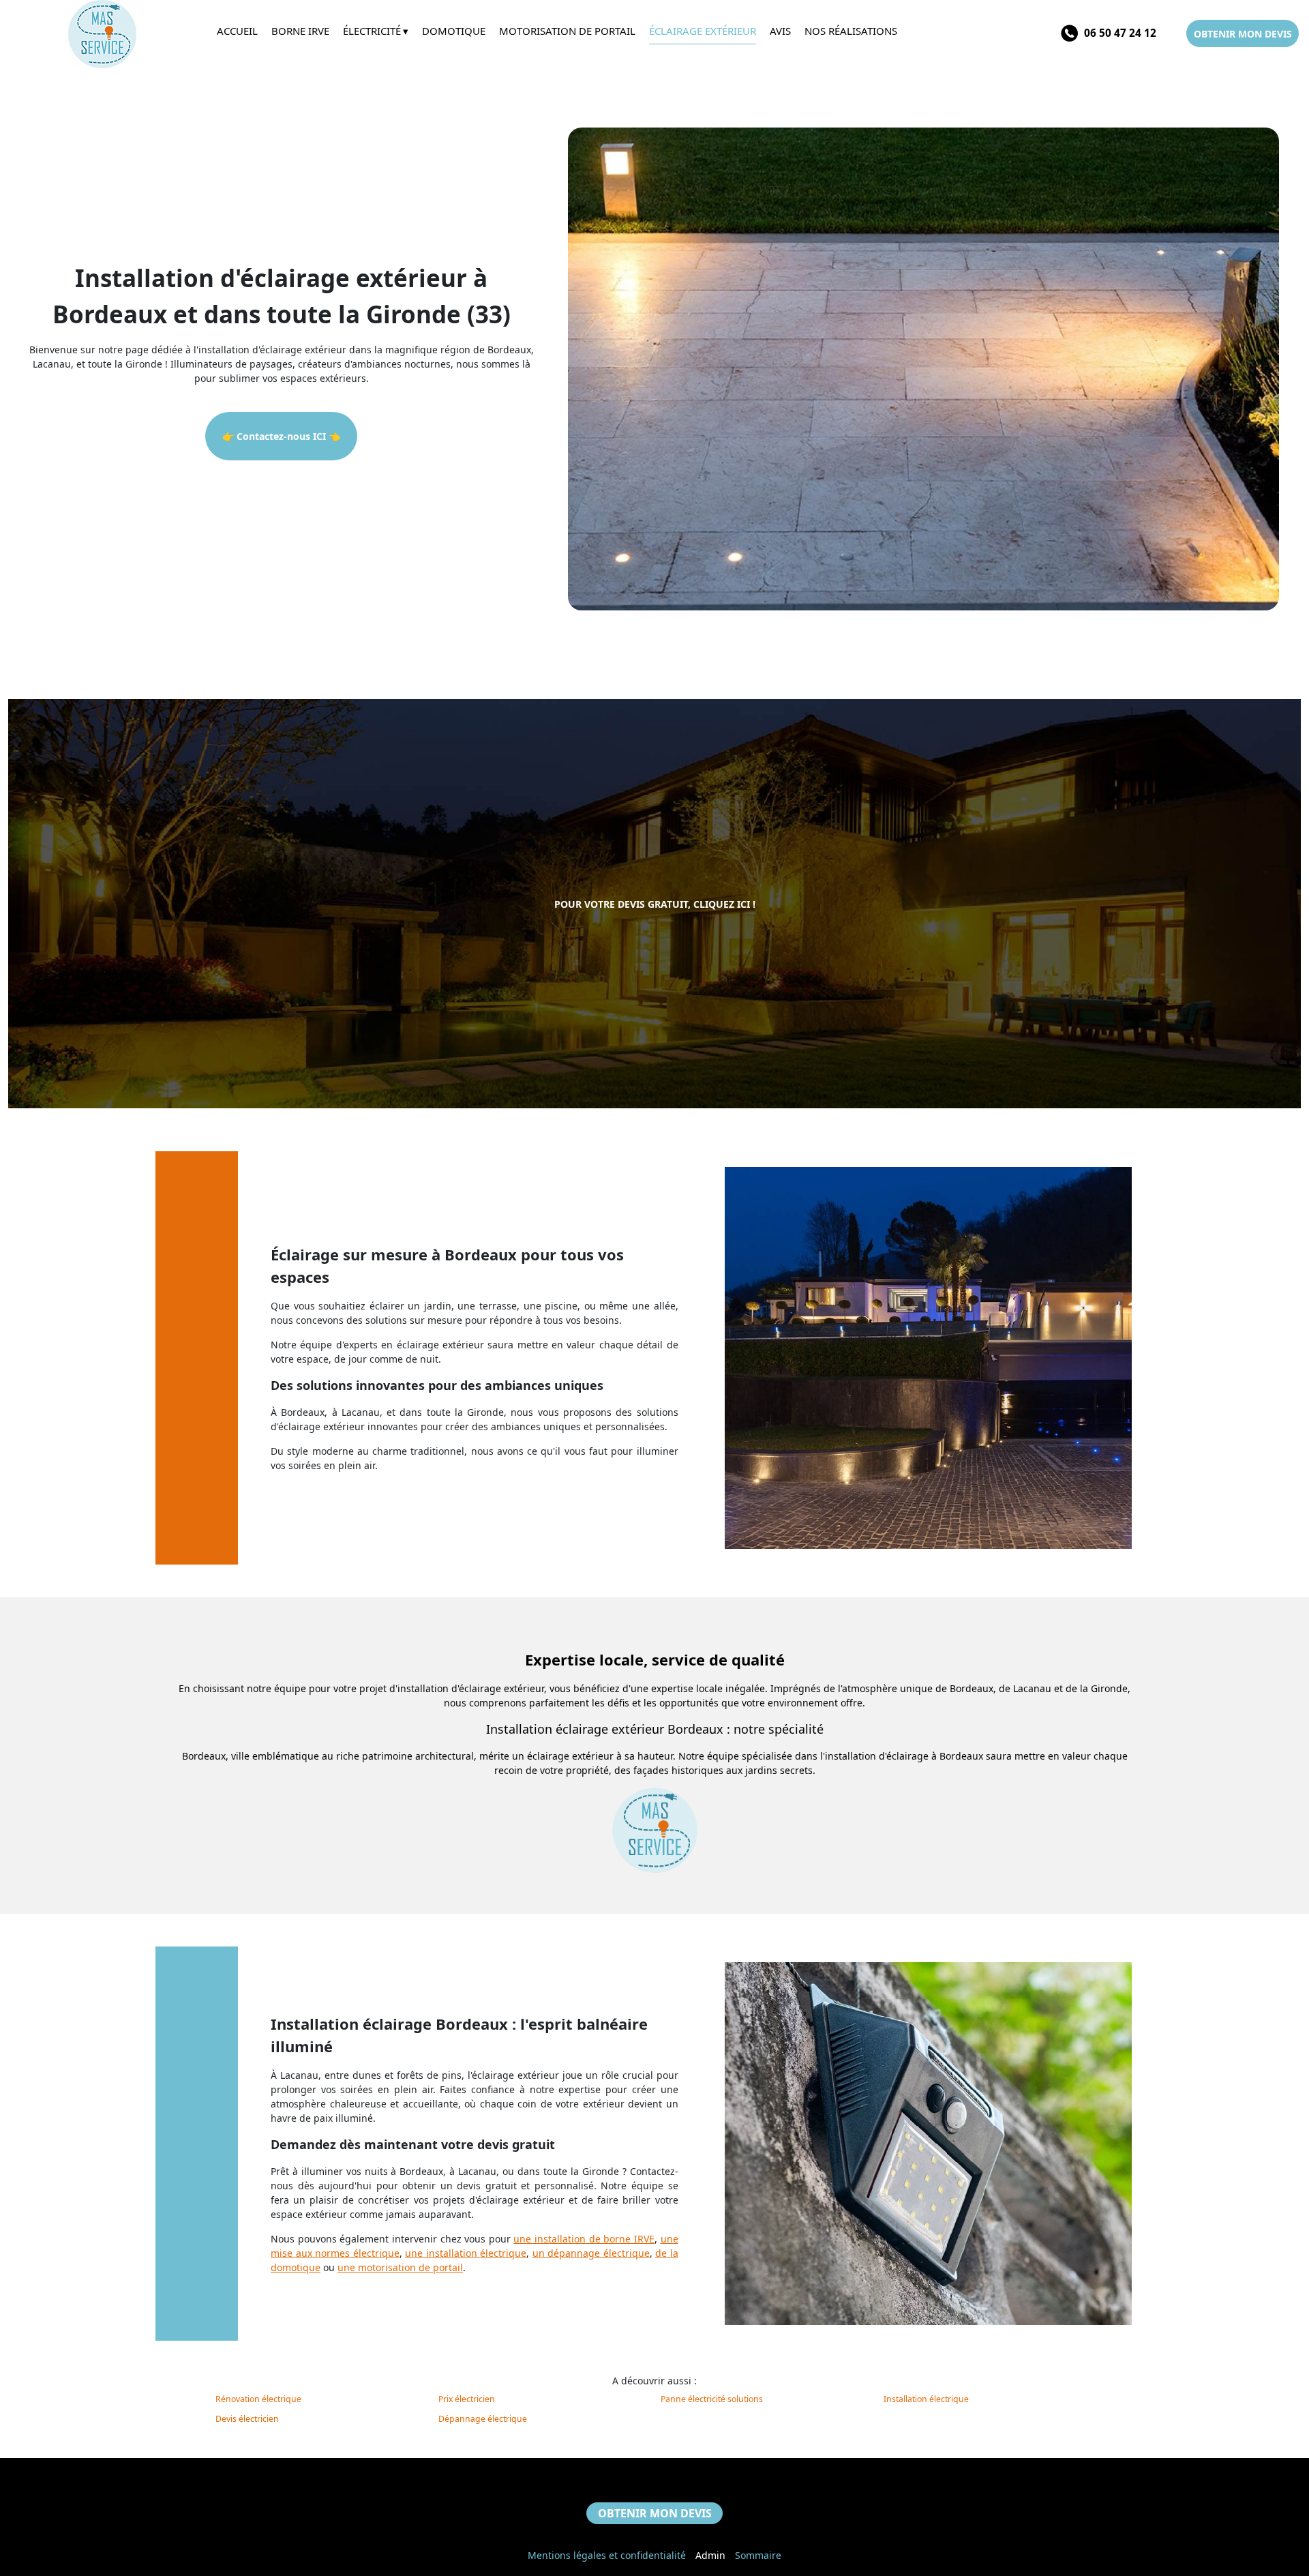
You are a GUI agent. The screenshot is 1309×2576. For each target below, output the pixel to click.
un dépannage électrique (591, 2253)
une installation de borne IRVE (584, 2239)
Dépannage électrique (483, 2419)
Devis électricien (247, 2419)
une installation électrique (466, 2253)
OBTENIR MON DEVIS (1243, 34)
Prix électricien (467, 2399)
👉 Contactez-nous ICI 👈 (281, 436)
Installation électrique (926, 2399)
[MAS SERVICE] (108, 34)
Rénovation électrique (258, 2399)
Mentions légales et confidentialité (607, 2555)
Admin (710, 2555)
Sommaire (758, 2555)
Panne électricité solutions (712, 2399)
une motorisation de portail (400, 2267)
